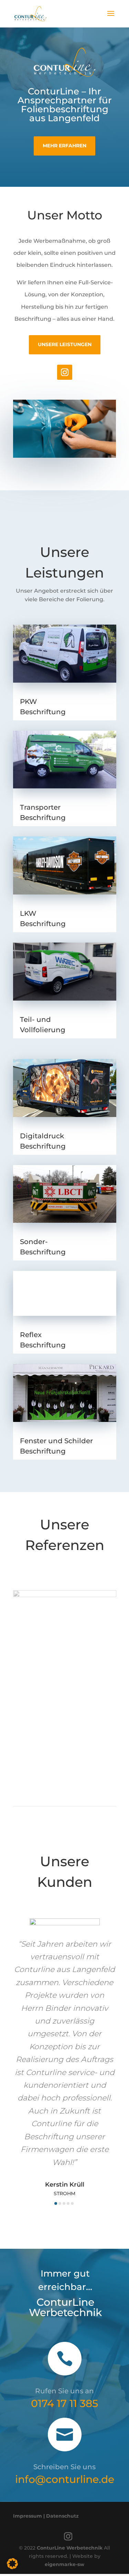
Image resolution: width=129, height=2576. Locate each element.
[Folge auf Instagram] (65, 372)
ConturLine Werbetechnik (70, 2548)
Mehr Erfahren (64, 146)
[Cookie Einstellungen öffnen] (12, 2567)
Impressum (28, 2516)
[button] (56, 2203)
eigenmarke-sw (64, 2564)
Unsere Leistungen (65, 344)
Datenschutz (62, 2516)
